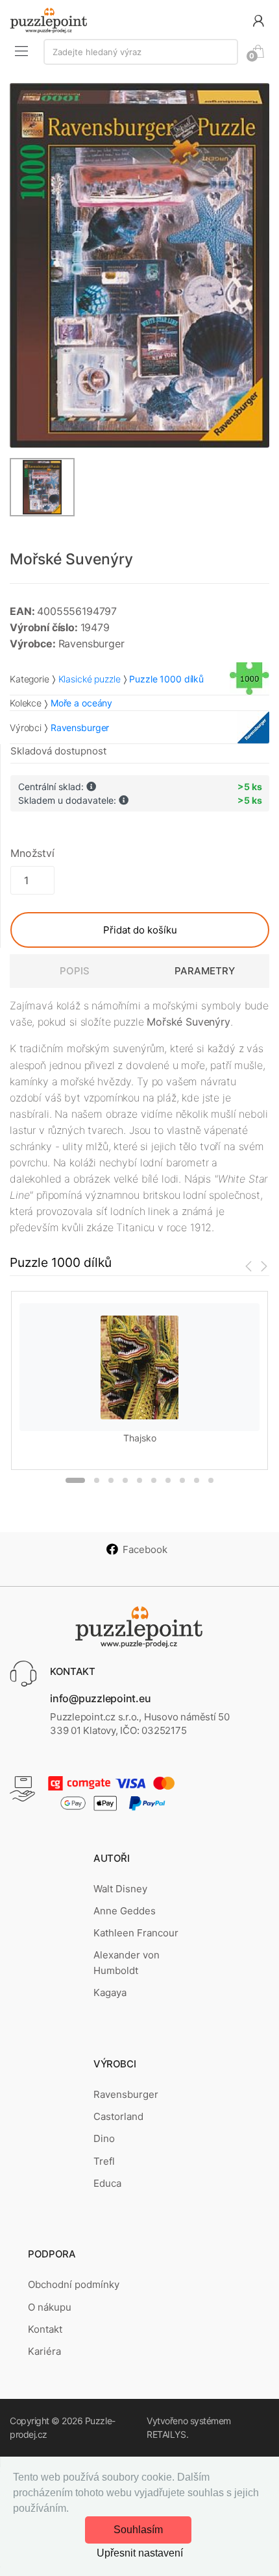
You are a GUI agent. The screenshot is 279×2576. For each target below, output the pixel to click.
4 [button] (125, 1480)
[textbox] (141, 52)
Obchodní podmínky (74, 2284)
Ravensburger (126, 2094)
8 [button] (182, 1480)
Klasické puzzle (90, 679)
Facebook (145, 1549)
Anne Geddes (125, 1911)
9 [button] (197, 1480)
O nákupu (50, 2307)
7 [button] (168, 1480)
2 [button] (97, 1480)
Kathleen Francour (136, 1933)
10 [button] (211, 1480)
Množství (32, 853)
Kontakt (45, 2329)
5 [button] (139, 1480)
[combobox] (141, 52)
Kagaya (110, 1992)
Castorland (118, 2116)
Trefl (104, 2161)
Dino (104, 2138)
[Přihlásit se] (258, 20)
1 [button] (75, 1480)
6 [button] (154, 1480)
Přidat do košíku (140, 930)
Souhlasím (138, 2530)
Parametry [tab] (205, 971)
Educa (107, 2183)
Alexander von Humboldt (127, 1963)
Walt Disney (120, 1889)
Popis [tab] (75, 971)
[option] (139, 265)
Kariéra (44, 2351)
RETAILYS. (167, 2434)
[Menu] (21, 51)
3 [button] (111, 1480)
